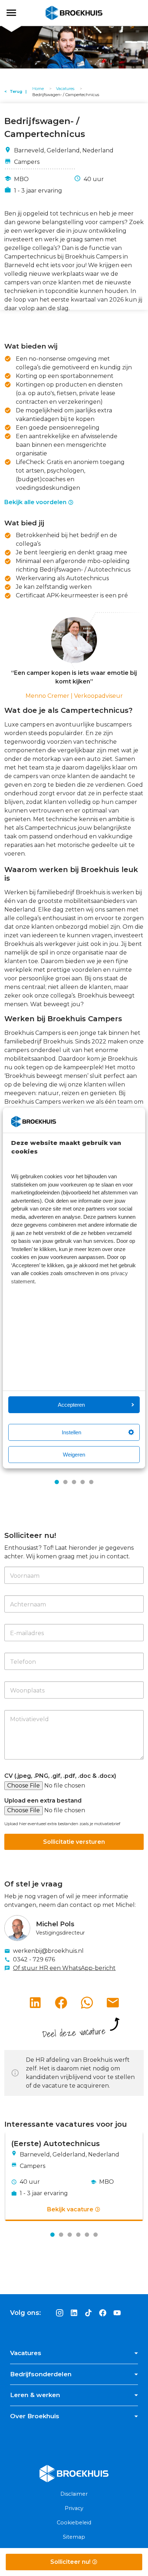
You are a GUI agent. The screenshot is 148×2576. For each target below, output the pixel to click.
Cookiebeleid (74, 2523)
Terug (16, 91)
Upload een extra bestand (43, 1801)
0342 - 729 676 (34, 1959)
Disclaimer (74, 2494)
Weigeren (74, 1455)
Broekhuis (18, 13)
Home (38, 89)
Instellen (71, 1432)
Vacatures (65, 89)
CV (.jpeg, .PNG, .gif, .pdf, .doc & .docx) (60, 1776)
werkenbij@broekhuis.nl (48, 1951)
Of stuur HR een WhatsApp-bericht (64, 1968)
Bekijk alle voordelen (35, 502)
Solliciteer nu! (71, 2562)
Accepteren (71, 1405)
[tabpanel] (74, 2177)
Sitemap (74, 2537)
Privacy (74, 2508)
